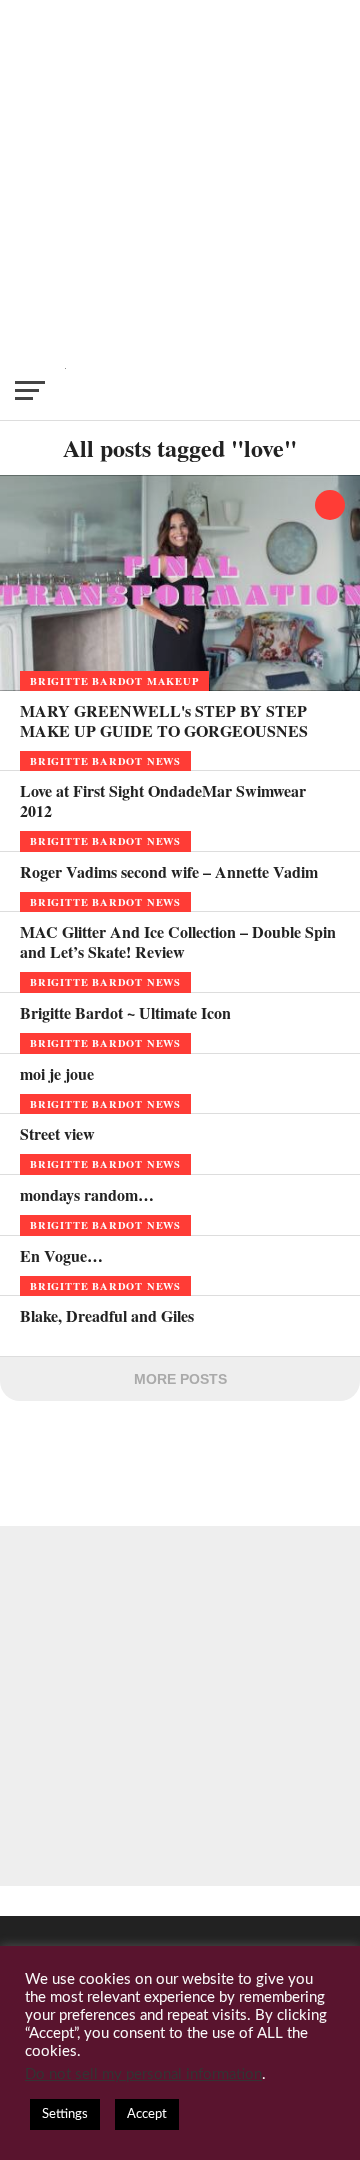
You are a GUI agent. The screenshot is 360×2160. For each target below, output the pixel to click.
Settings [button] (65, 2114)
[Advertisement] (180, 180)
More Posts (180, 1379)
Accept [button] (147, 2114)
